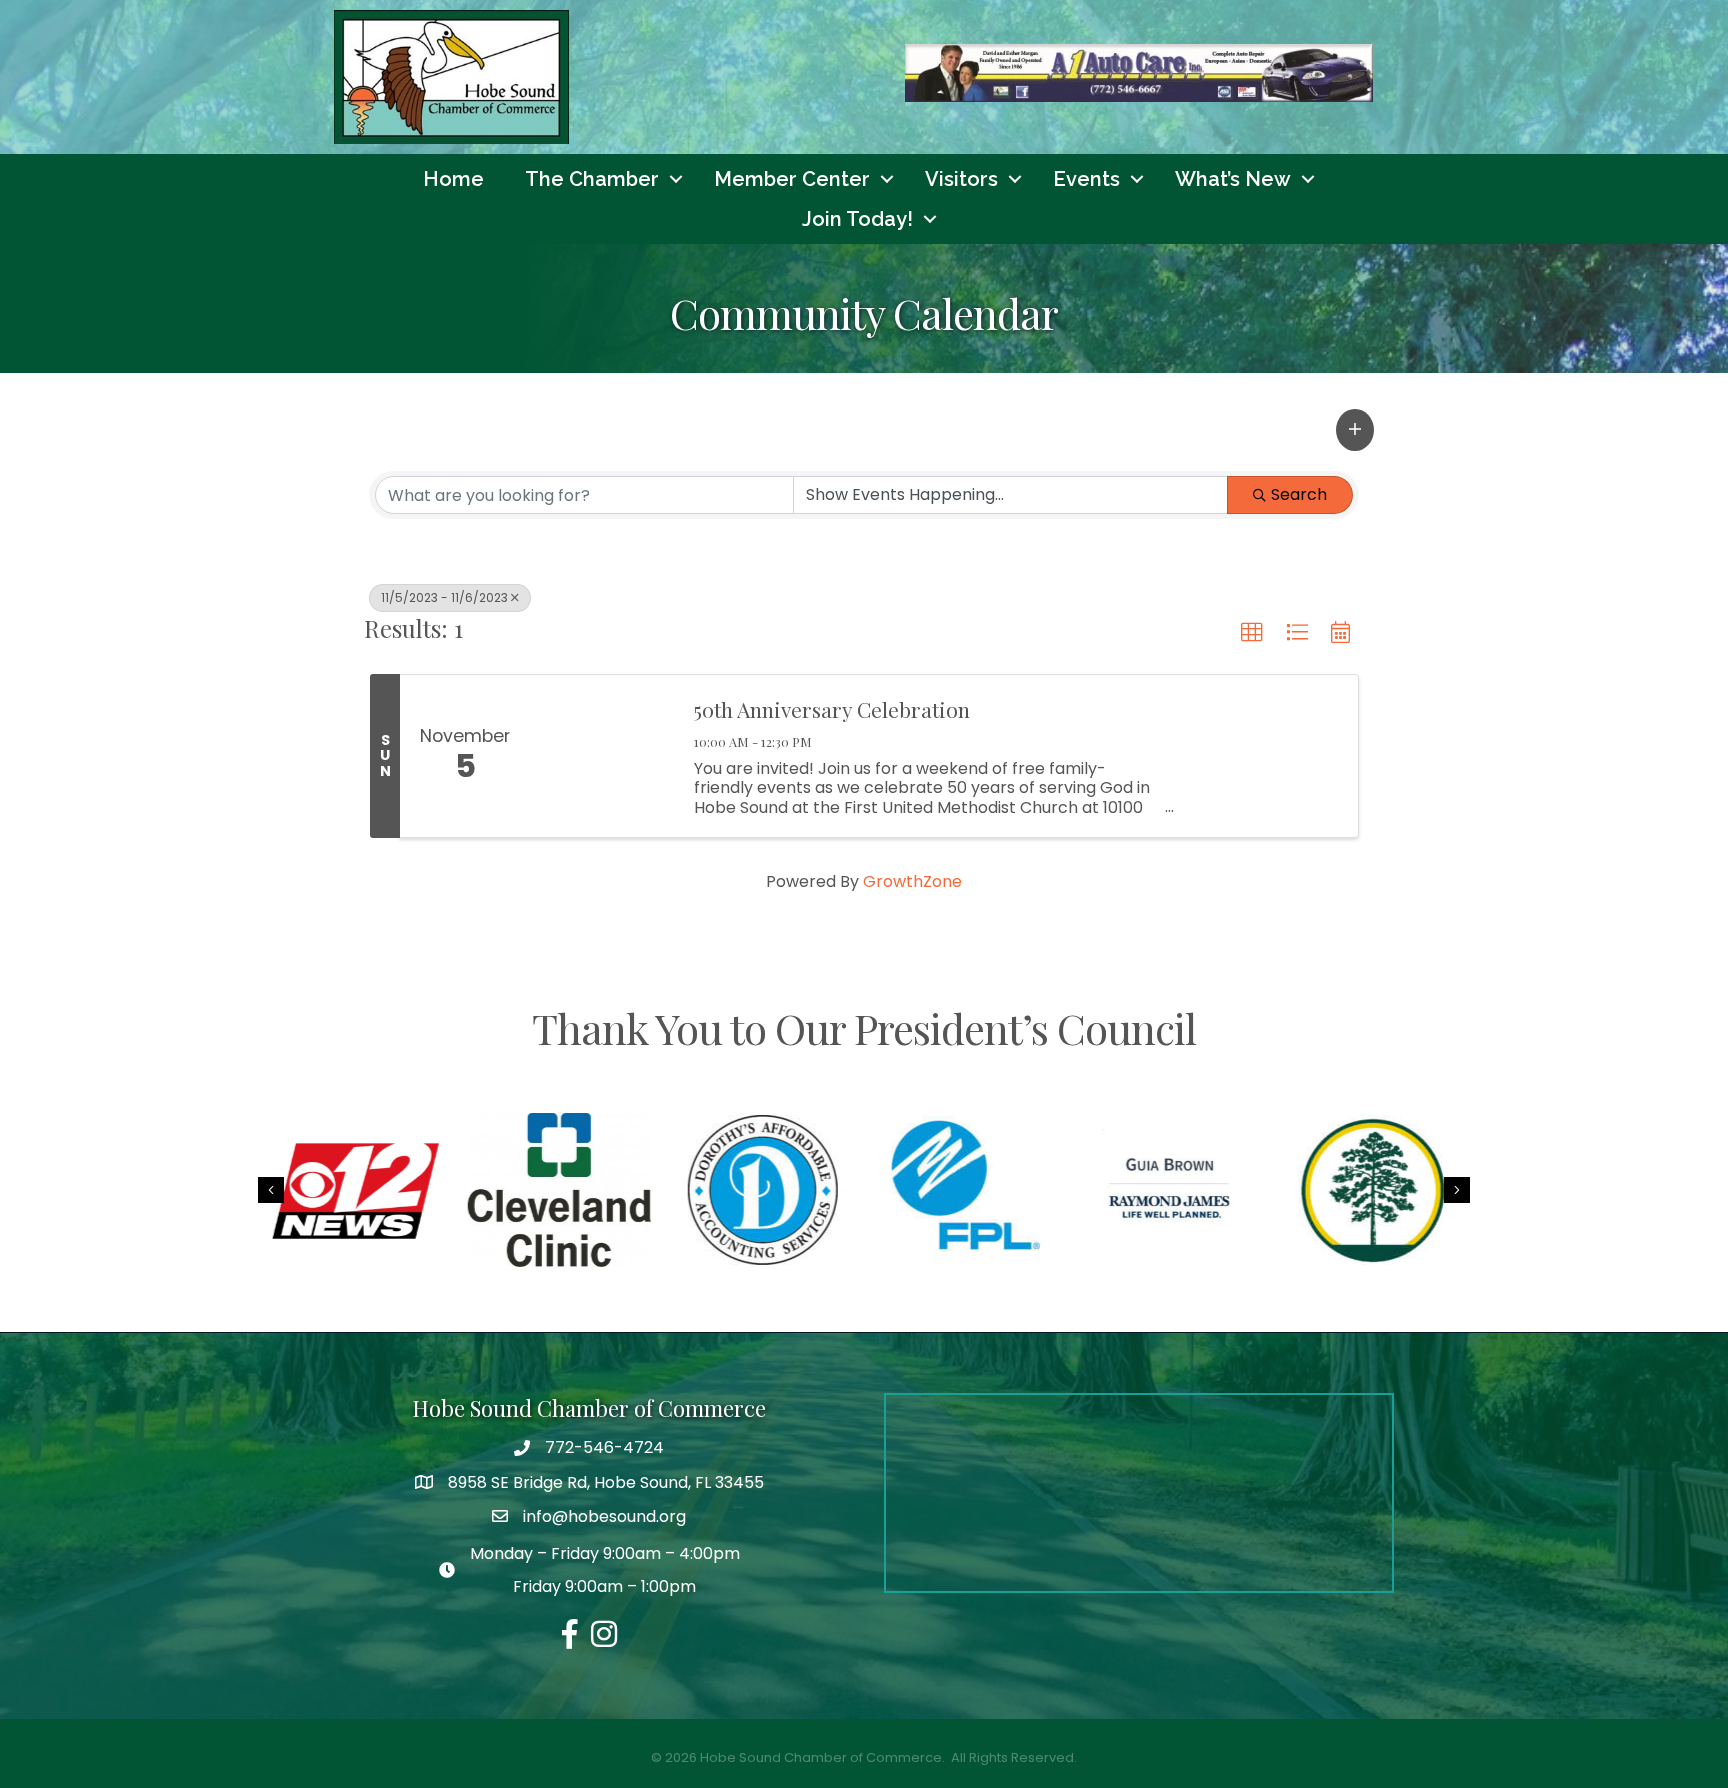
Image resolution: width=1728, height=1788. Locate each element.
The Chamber (592, 179)
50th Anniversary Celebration (832, 709)
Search (1299, 494)
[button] (1355, 430)
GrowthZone (912, 881)
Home (453, 179)
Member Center (792, 179)
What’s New (1233, 179)
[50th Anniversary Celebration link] (602, 756)
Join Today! (857, 219)
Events (1086, 179)
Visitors (961, 179)
